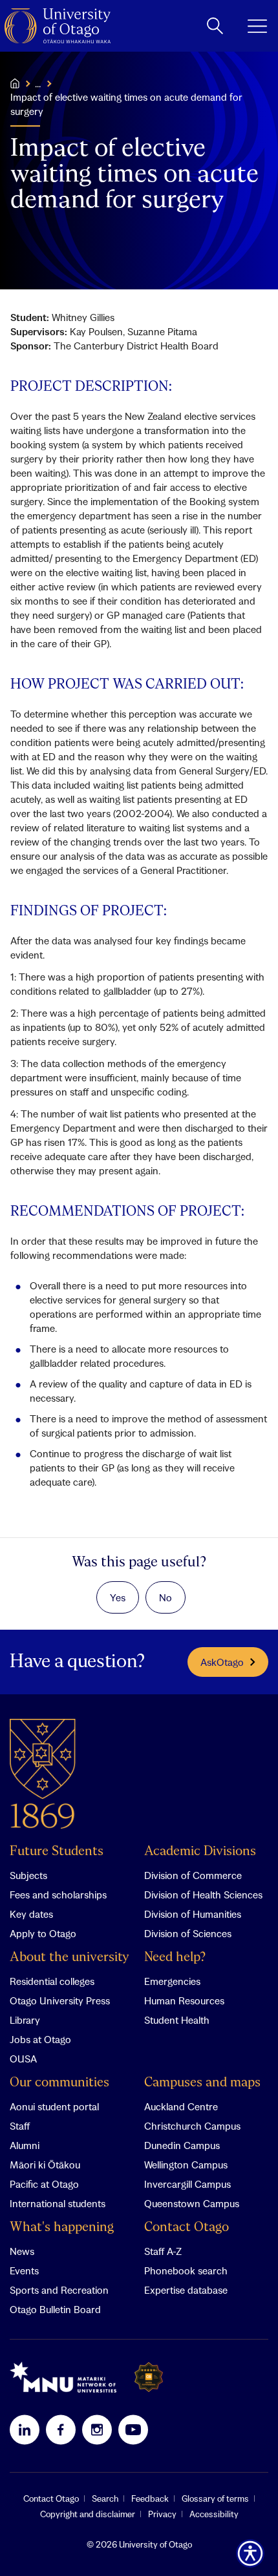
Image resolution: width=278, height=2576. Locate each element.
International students (58, 2203)
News (22, 2251)
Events (24, 2270)
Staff (20, 2126)
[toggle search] (215, 26)
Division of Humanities (193, 1914)
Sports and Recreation (59, 2290)
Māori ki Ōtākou (45, 2165)
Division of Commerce (193, 1875)
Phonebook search (186, 2270)
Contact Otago (187, 2228)
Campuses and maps (202, 2083)
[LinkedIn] (25, 2429)
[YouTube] (133, 2429)
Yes (118, 1597)
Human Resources (184, 2000)
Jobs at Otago (40, 2039)
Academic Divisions (200, 1852)
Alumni (25, 2145)
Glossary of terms (215, 2498)
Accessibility (214, 2514)
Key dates (31, 1914)
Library (25, 2020)
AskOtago (222, 1662)
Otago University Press (60, 2000)
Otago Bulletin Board (55, 2309)
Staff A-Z (163, 2251)
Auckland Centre (181, 2106)
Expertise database (186, 2290)
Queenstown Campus (192, 2203)
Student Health (177, 2020)
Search (105, 2498)
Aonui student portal (54, 2106)
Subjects (28, 1875)
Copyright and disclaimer (88, 2514)
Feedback (150, 2498)
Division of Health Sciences (203, 1895)
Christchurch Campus (192, 2126)
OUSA (23, 2059)
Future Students (57, 1852)
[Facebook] (61, 2429)
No (166, 1597)
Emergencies (172, 1981)
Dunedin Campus (182, 2145)
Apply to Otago (43, 1933)
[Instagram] (97, 2429)
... (38, 83)
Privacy (162, 2514)
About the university (69, 1958)
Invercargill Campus (187, 2184)
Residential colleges (52, 1981)
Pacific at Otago (44, 2184)
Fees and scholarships (58, 1895)
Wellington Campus (186, 2165)
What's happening (62, 2228)
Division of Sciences (188, 1933)
